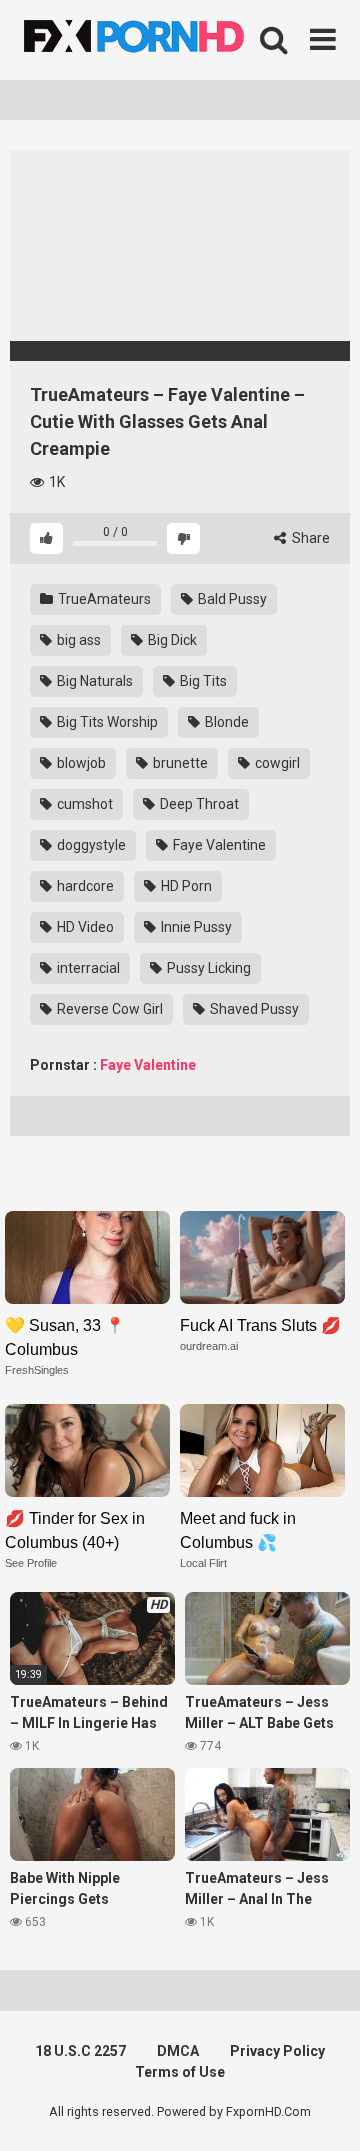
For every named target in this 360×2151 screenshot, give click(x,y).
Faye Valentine (218, 845)
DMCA (178, 2051)
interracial (87, 968)
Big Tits (202, 681)
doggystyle (90, 845)
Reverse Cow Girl (108, 1009)
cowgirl (276, 763)
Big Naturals (93, 681)
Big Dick (171, 640)
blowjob (80, 763)
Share (309, 538)
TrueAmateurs (103, 599)
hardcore (84, 886)
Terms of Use (180, 2072)
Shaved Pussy (253, 1009)
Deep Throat (198, 804)
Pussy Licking (207, 968)
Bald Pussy (231, 599)
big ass (77, 640)
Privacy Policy (277, 2051)
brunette (179, 763)
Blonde (225, 722)
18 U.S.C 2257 (80, 2051)
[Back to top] (323, 2110)
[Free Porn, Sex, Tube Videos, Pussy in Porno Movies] (160, 40)
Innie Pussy (195, 927)
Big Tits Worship (106, 722)
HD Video (84, 927)
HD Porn (185, 886)
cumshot (83, 804)
